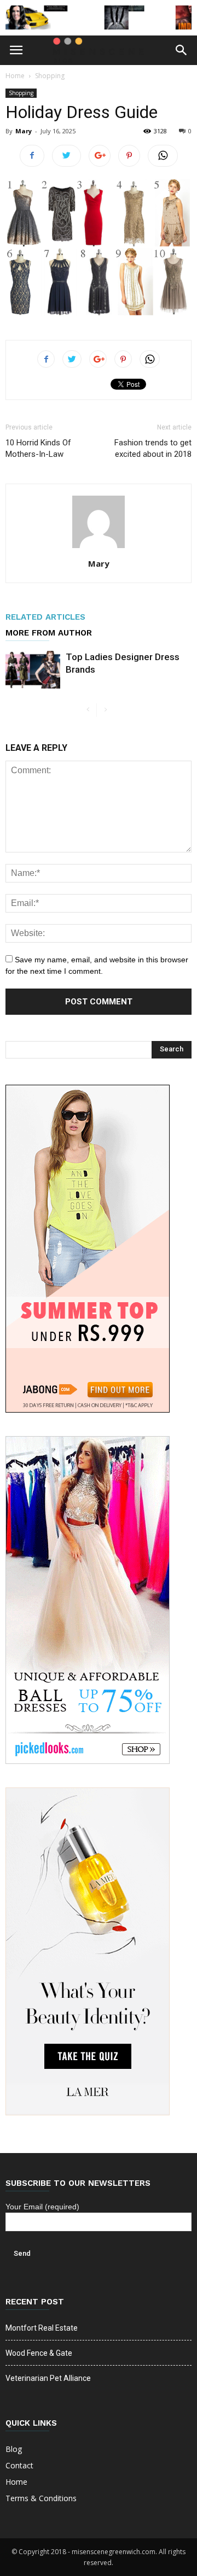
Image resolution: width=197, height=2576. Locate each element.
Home (15, 76)
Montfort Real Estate (42, 2328)
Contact (19, 2465)
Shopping (50, 76)
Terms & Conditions (41, 2498)
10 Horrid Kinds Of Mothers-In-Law (38, 448)
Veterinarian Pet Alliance (48, 2378)
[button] (182, 50)
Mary (24, 131)
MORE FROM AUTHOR (49, 633)
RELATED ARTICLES (45, 617)
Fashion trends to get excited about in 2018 (153, 448)
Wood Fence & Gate (39, 2353)
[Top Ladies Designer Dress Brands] (33, 670)
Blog (14, 2449)
